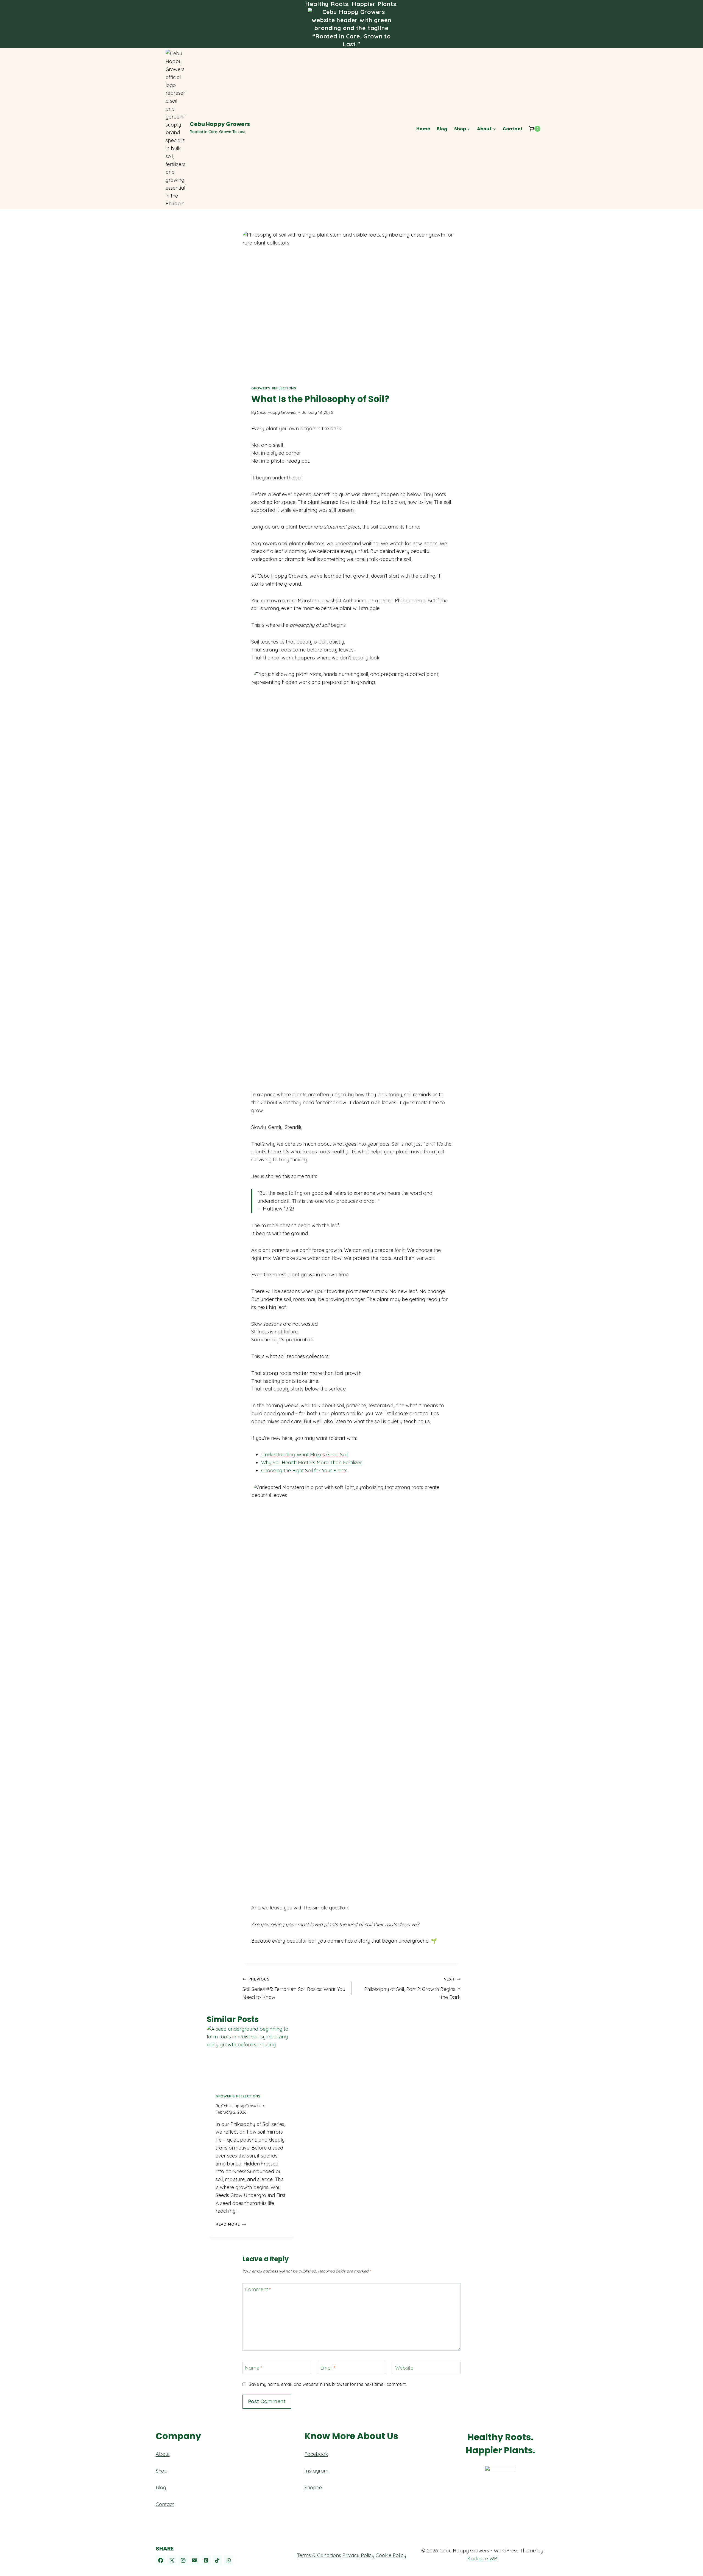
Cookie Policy (391, 2555)
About (163, 2454)
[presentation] (251, 2055)
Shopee (313, 2487)
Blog (442, 129)
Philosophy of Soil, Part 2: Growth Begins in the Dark (412, 1988)
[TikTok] (217, 2560)
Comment (258, 2289)
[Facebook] (161, 2560)
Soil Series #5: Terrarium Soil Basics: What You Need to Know (294, 1988)
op (164, 2471)
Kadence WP (482, 2559)
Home (423, 129)
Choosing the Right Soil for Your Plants (304, 1470)
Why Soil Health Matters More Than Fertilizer (312, 1463)
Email (328, 2368)
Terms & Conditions (319, 2555)
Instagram (316, 2471)
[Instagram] (183, 2560)
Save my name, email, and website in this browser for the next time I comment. (328, 2384)
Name (254, 2368)
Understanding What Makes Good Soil (304, 1455)
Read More (231, 2224)
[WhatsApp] (229, 2560)
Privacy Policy (358, 2555)
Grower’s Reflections (274, 388)
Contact (513, 129)
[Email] (195, 2560)
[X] (172, 2560)
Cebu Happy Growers (277, 412)
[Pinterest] (206, 2560)
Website (404, 2368)
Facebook (316, 2454)
